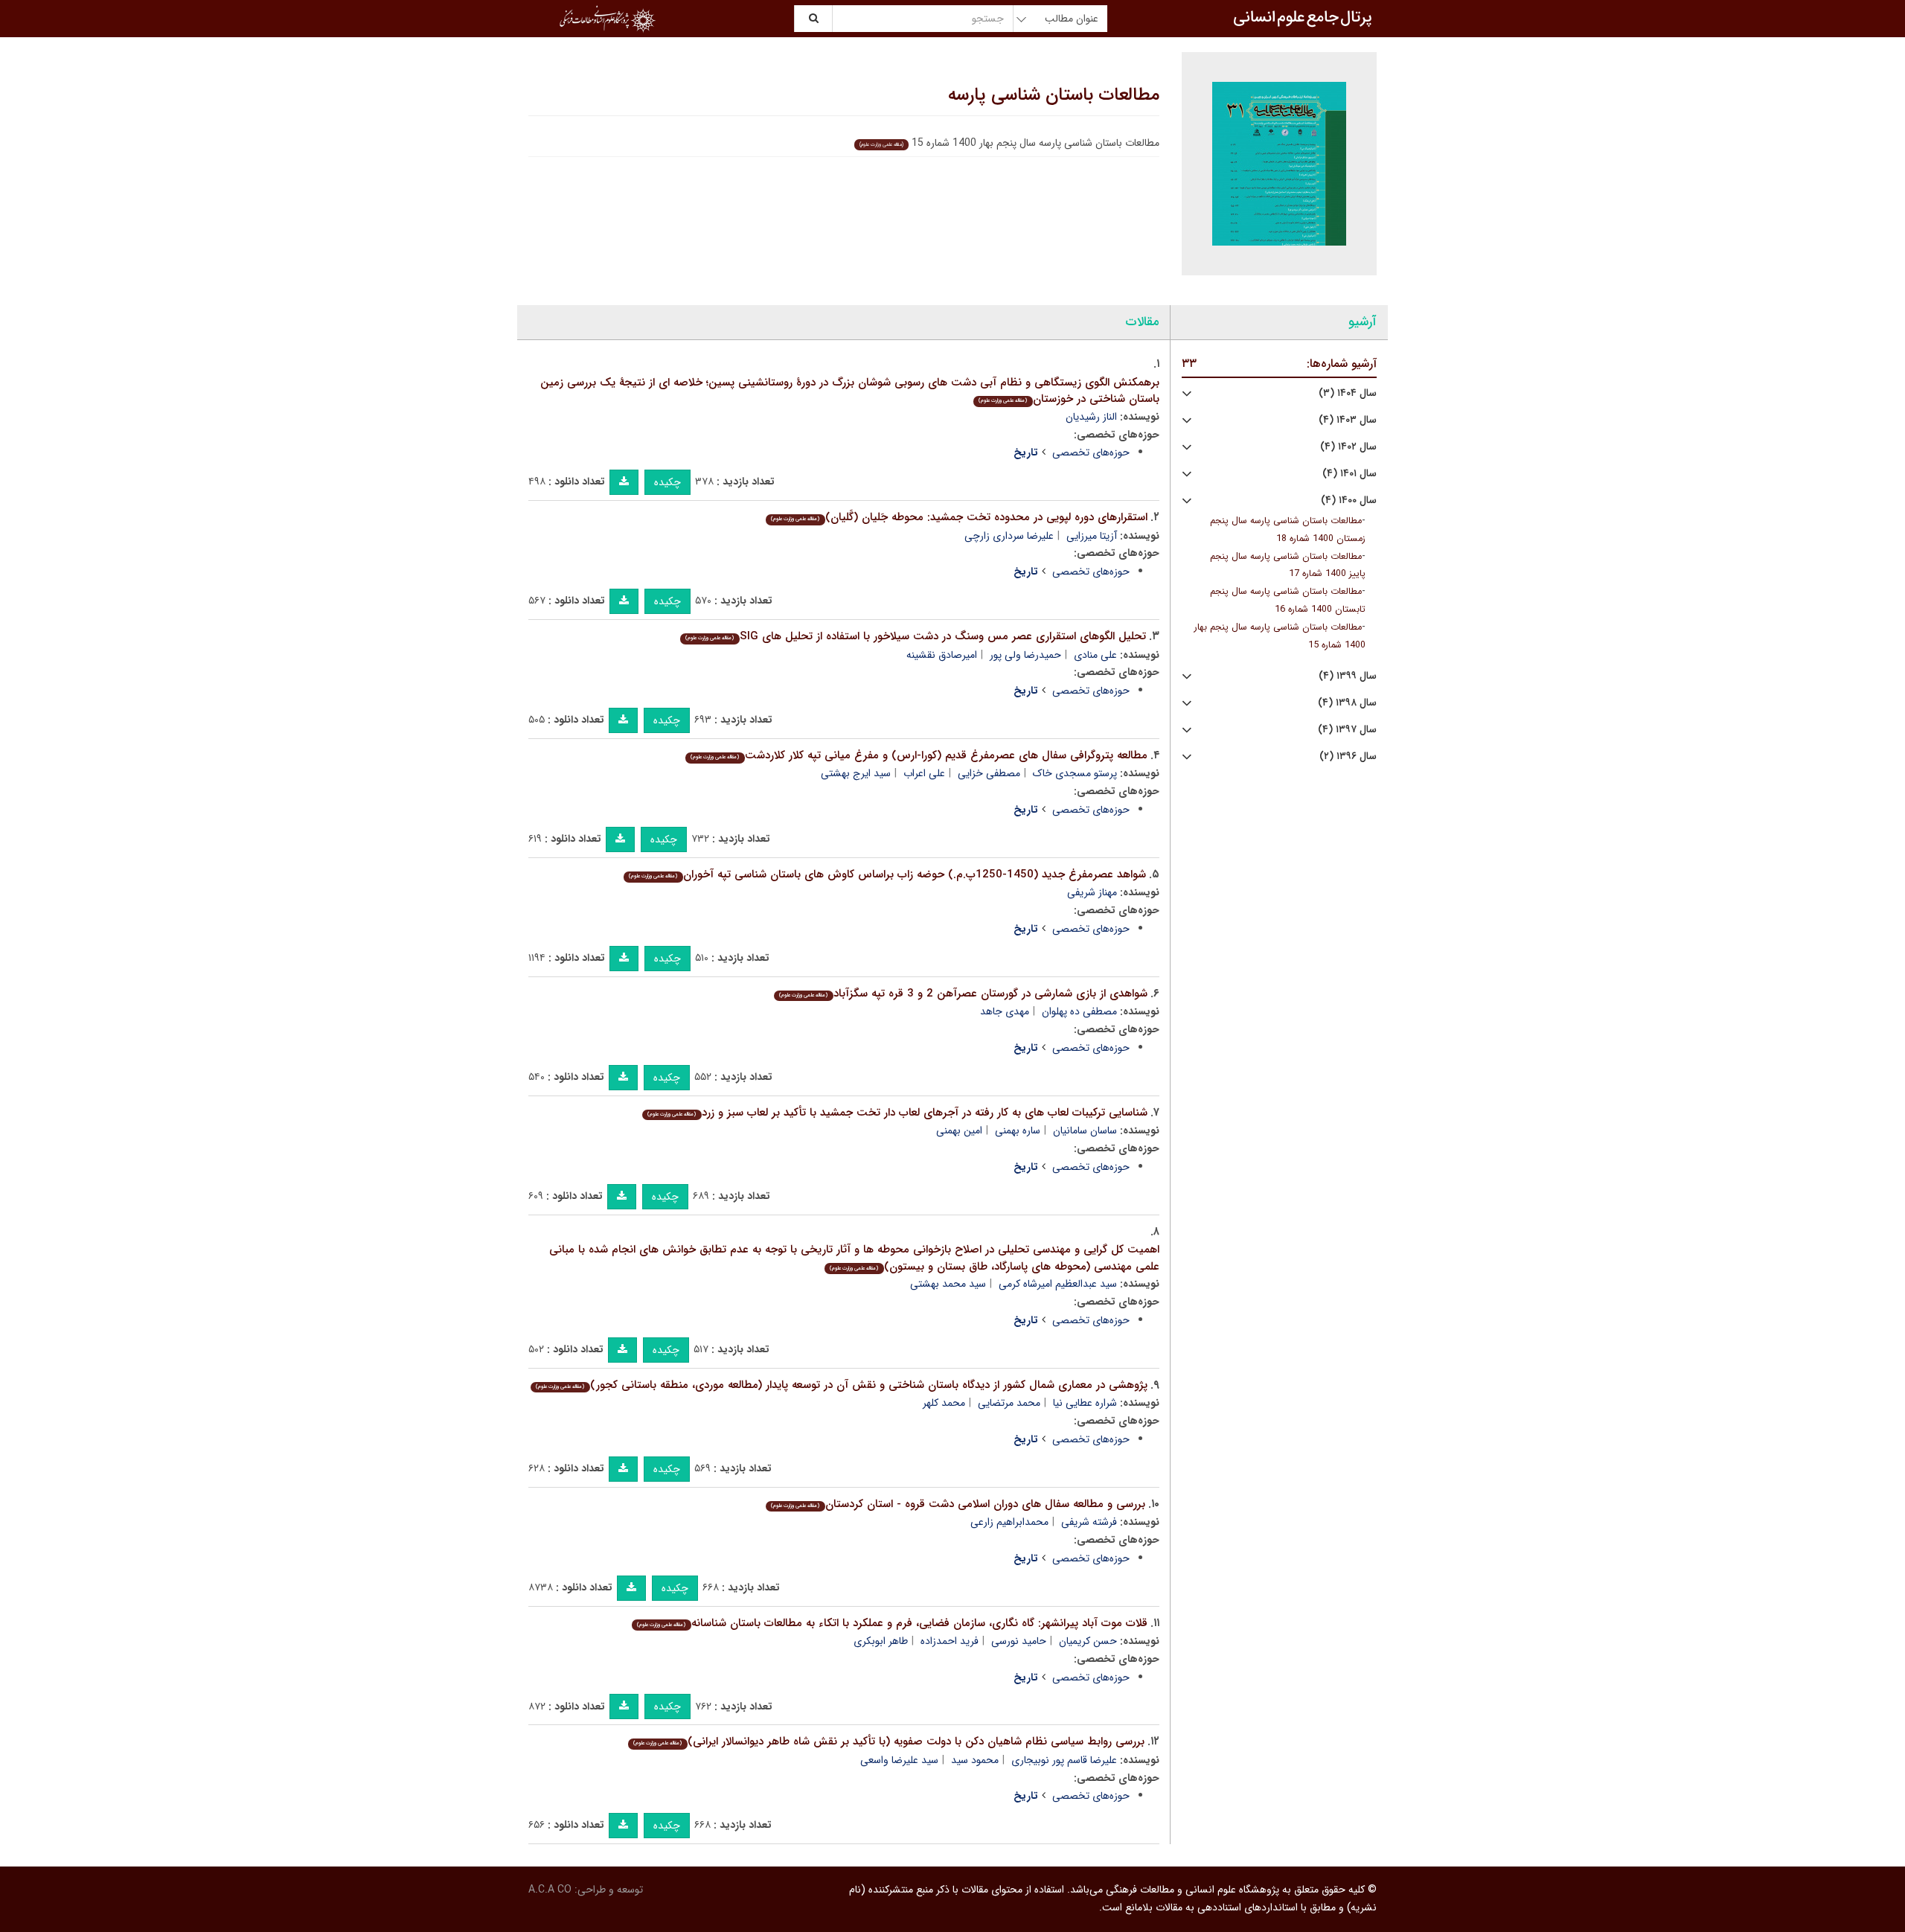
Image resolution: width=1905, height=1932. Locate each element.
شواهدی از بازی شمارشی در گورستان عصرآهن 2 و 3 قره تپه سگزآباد (963, 994)
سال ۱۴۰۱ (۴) (1349, 474)
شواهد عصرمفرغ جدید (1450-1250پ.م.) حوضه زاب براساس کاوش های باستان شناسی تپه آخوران (887, 874)
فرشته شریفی (1089, 1522)
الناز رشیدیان (1091, 417)
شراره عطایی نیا (1085, 1403)
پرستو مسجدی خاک (1075, 773)
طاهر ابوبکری (881, 1641)
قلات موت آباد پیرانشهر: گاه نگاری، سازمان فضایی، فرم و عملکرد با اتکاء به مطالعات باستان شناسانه (892, 1623)
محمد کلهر (944, 1403)
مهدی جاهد (1005, 1011)
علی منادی (1095, 655)
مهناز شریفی (1092, 892)
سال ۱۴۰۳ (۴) (1348, 420)
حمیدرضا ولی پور (1025, 655)
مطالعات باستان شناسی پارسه (1054, 95)
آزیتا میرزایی (1092, 536)
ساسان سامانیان (1085, 1130)
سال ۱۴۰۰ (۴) (1349, 500)
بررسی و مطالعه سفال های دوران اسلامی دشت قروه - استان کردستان (958, 1504)
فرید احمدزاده (950, 1641)
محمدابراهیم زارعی (1009, 1522)
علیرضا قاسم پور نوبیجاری (1064, 1760)
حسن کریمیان (1088, 1641)
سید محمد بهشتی (948, 1284)
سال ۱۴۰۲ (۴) (1348, 447)
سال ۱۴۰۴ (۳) (1348, 393)
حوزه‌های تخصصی (1091, 452)
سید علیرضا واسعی (899, 1760)
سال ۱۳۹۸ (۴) (1347, 703)
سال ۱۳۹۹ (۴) (1348, 676)
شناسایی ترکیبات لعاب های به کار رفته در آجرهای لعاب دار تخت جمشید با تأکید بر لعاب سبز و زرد (897, 1113)
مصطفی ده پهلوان (1079, 1011)
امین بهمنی (959, 1130)
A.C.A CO (550, 1890)
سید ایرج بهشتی (856, 773)
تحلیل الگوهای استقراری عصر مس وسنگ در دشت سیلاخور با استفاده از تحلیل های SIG (915, 636)
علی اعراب (924, 773)
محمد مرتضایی (1009, 1403)
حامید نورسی (1019, 1641)
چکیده (667, 482)
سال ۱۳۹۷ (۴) (1347, 730)
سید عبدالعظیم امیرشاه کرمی (1058, 1284)
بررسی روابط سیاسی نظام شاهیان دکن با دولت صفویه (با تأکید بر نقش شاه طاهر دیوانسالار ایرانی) (889, 1741)
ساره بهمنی (1018, 1130)
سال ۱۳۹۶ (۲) (1348, 757)
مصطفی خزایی (989, 773)
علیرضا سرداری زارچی (1009, 536)
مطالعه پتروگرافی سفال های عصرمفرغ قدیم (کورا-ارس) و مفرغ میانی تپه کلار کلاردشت (919, 755)
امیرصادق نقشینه (942, 655)
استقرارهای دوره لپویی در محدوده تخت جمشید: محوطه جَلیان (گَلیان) (959, 517)
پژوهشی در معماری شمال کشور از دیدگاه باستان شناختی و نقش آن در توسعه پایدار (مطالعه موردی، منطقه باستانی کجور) (841, 1385)
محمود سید (975, 1760)
